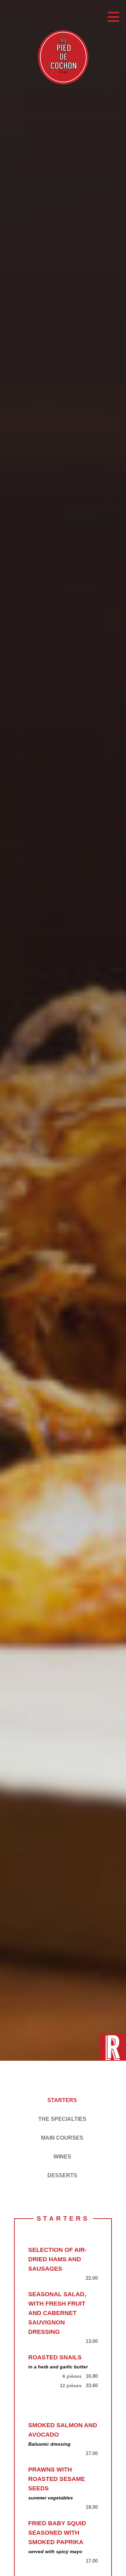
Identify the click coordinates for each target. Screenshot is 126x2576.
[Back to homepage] (63, 59)
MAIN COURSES (62, 2138)
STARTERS (62, 2100)
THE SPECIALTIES (62, 2119)
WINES (62, 2157)
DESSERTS (62, 2175)
